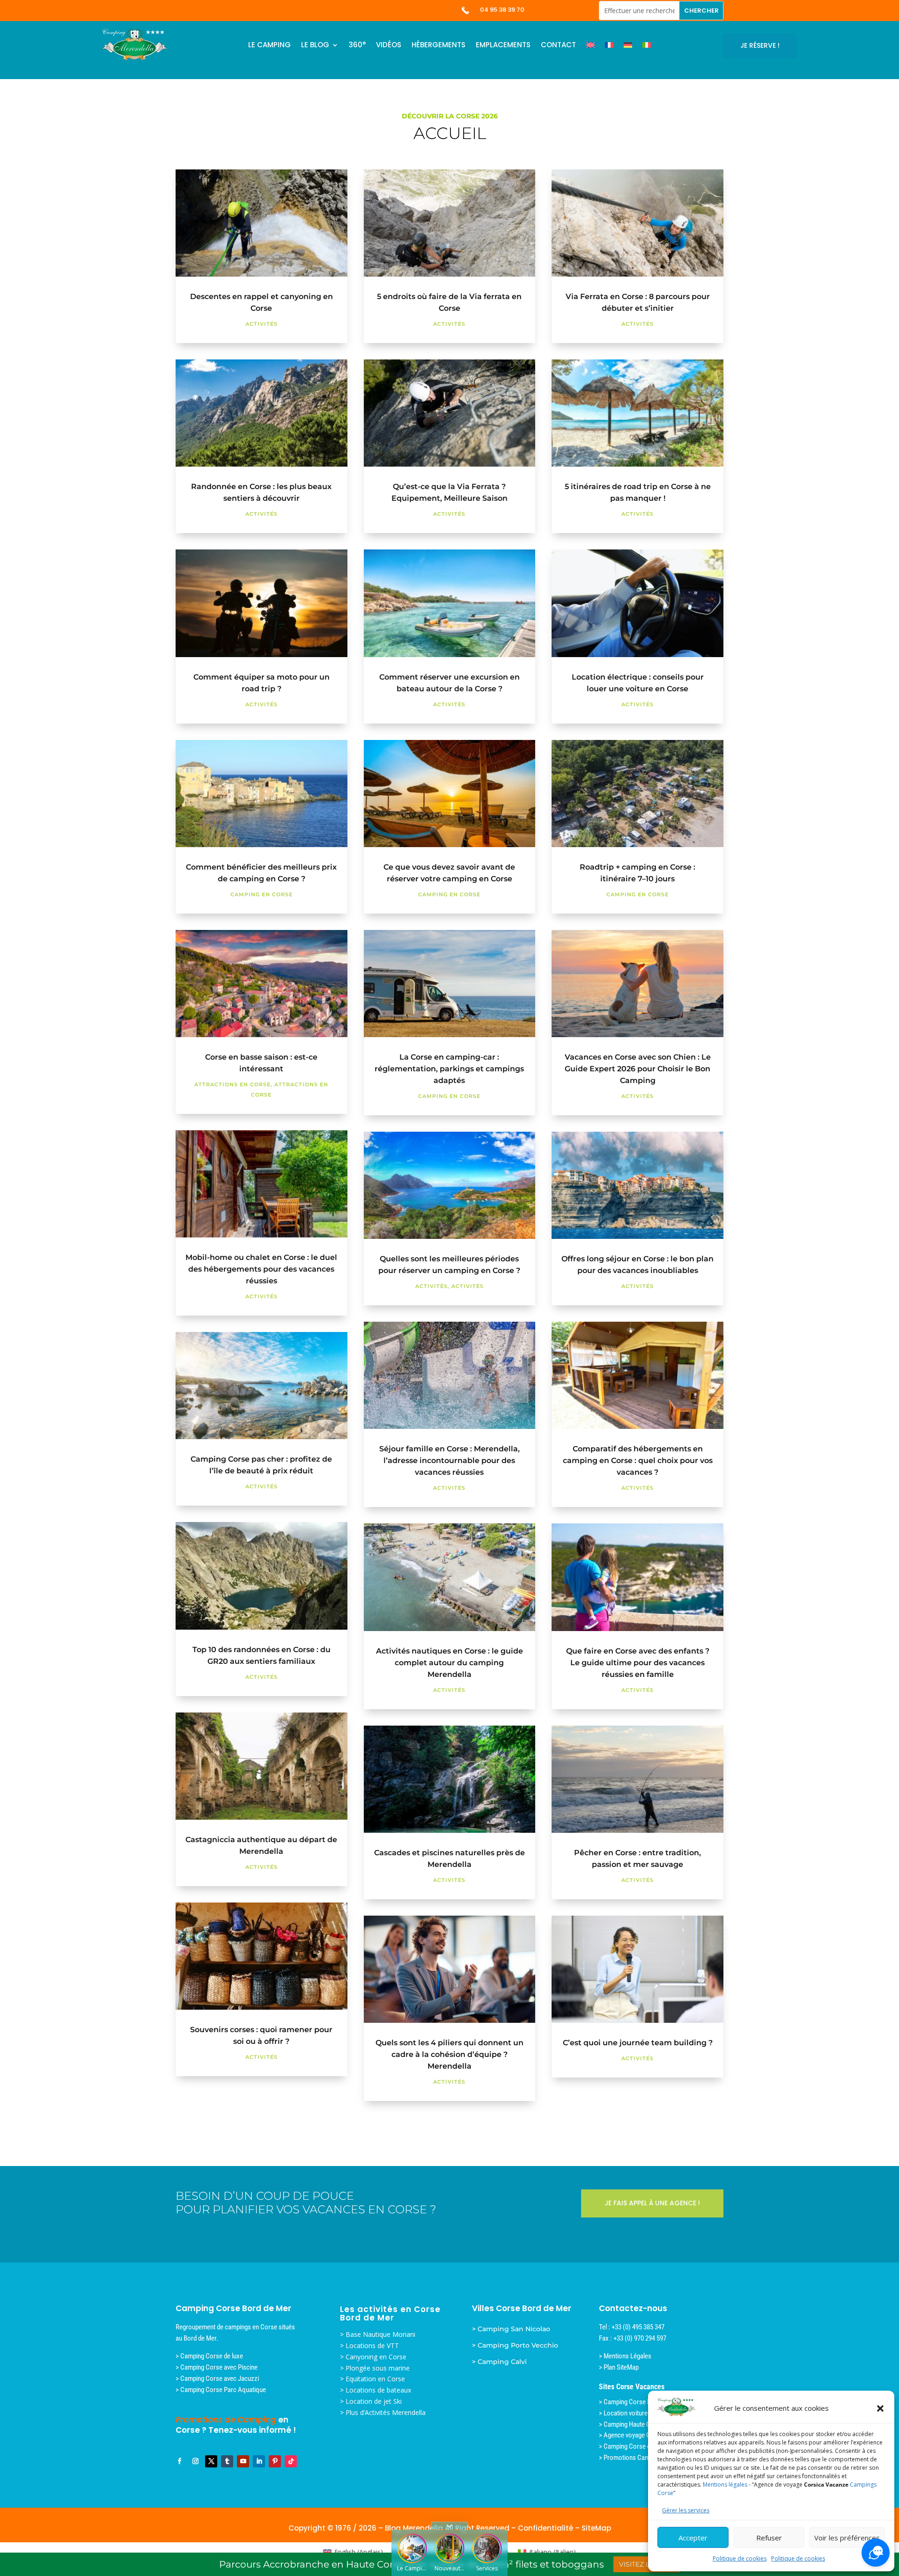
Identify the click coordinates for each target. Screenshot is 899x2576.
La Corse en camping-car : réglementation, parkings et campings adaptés (449, 1069)
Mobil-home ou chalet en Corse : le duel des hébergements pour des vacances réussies (261, 1269)
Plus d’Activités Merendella (386, 2412)
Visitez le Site (645, 2564)
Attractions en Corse (232, 1084)
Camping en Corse (262, 894)
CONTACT (558, 46)
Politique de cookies (740, 2558)
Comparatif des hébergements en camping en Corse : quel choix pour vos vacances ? (638, 1460)
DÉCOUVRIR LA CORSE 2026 (450, 116)
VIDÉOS (389, 46)
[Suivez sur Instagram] (195, 2461)
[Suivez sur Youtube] (243, 2461)
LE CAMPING (269, 46)
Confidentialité (545, 2528)
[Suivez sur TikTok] (291, 2461)
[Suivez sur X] (211, 2461)
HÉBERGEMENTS (438, 46)
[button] (880, 2408)
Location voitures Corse (636, 2413)
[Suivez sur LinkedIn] (259, 2461)
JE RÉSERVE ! (760, 45)
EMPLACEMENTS (503, 46)
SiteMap (596, 2528)
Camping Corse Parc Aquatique (223, 2390)
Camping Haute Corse (633, 2424)
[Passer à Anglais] (590, 47)
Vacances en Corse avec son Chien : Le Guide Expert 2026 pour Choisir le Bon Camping (638, 1069)
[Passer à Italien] (647, 47)
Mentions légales (725, 2485)
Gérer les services (686, 2510)
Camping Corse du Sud (634, 2446)
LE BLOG (315, 46)
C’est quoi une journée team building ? (638, 2043)
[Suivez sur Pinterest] (275, 2461)
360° (357, 46)
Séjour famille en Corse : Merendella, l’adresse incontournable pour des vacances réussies (449, 1460)
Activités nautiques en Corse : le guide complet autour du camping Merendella (449, 1663)
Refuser (769, 2538)
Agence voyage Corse (633, 2435)
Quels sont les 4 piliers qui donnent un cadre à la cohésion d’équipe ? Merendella (449, 2054)
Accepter (693, 2538)
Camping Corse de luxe (212, 2356)
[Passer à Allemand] (628, 47)
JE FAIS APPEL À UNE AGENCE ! (652, 2203)
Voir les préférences (847, 2538)
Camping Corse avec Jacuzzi (220, 2378)
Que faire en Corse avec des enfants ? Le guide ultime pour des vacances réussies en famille (638, 1663)
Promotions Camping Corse (642, 2458)
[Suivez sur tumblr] (227, 2461)
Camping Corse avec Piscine (219, 2367)
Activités (262, 324)
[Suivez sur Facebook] (179, 2461)
